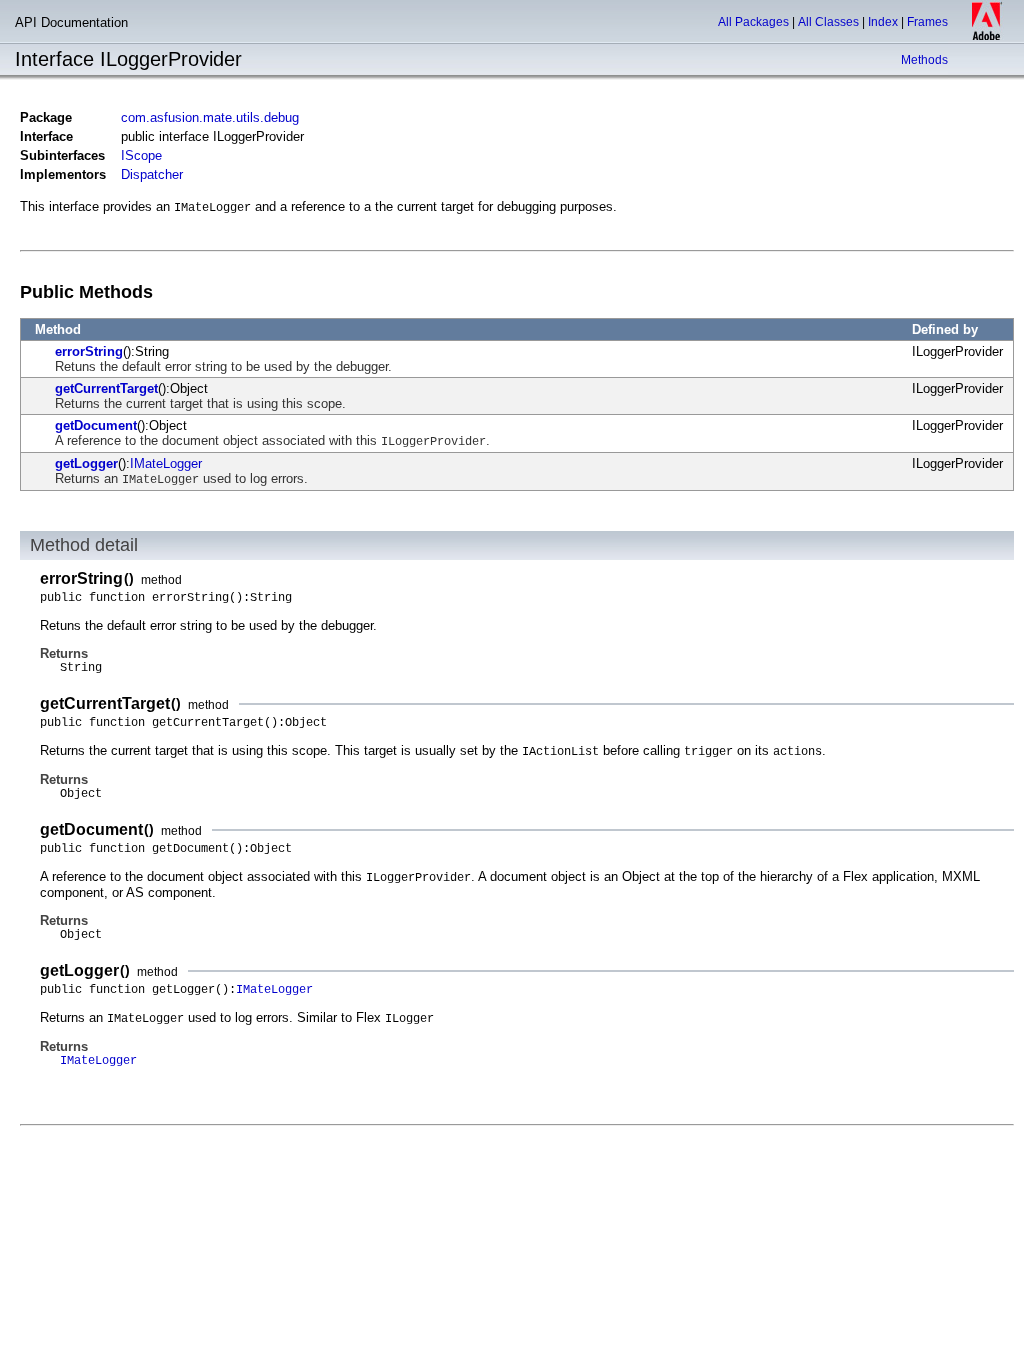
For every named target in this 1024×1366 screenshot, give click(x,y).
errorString (89, 351)
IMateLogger (166, 463)
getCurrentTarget (106, 388)
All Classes (828, 22)
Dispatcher (152, 174)
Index (883, 22)
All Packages (753, 22)
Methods (924, 60)
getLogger (86, 463)
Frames (927, 22)
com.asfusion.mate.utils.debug (210, 117)
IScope (141, 155)
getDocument (96, 425)
